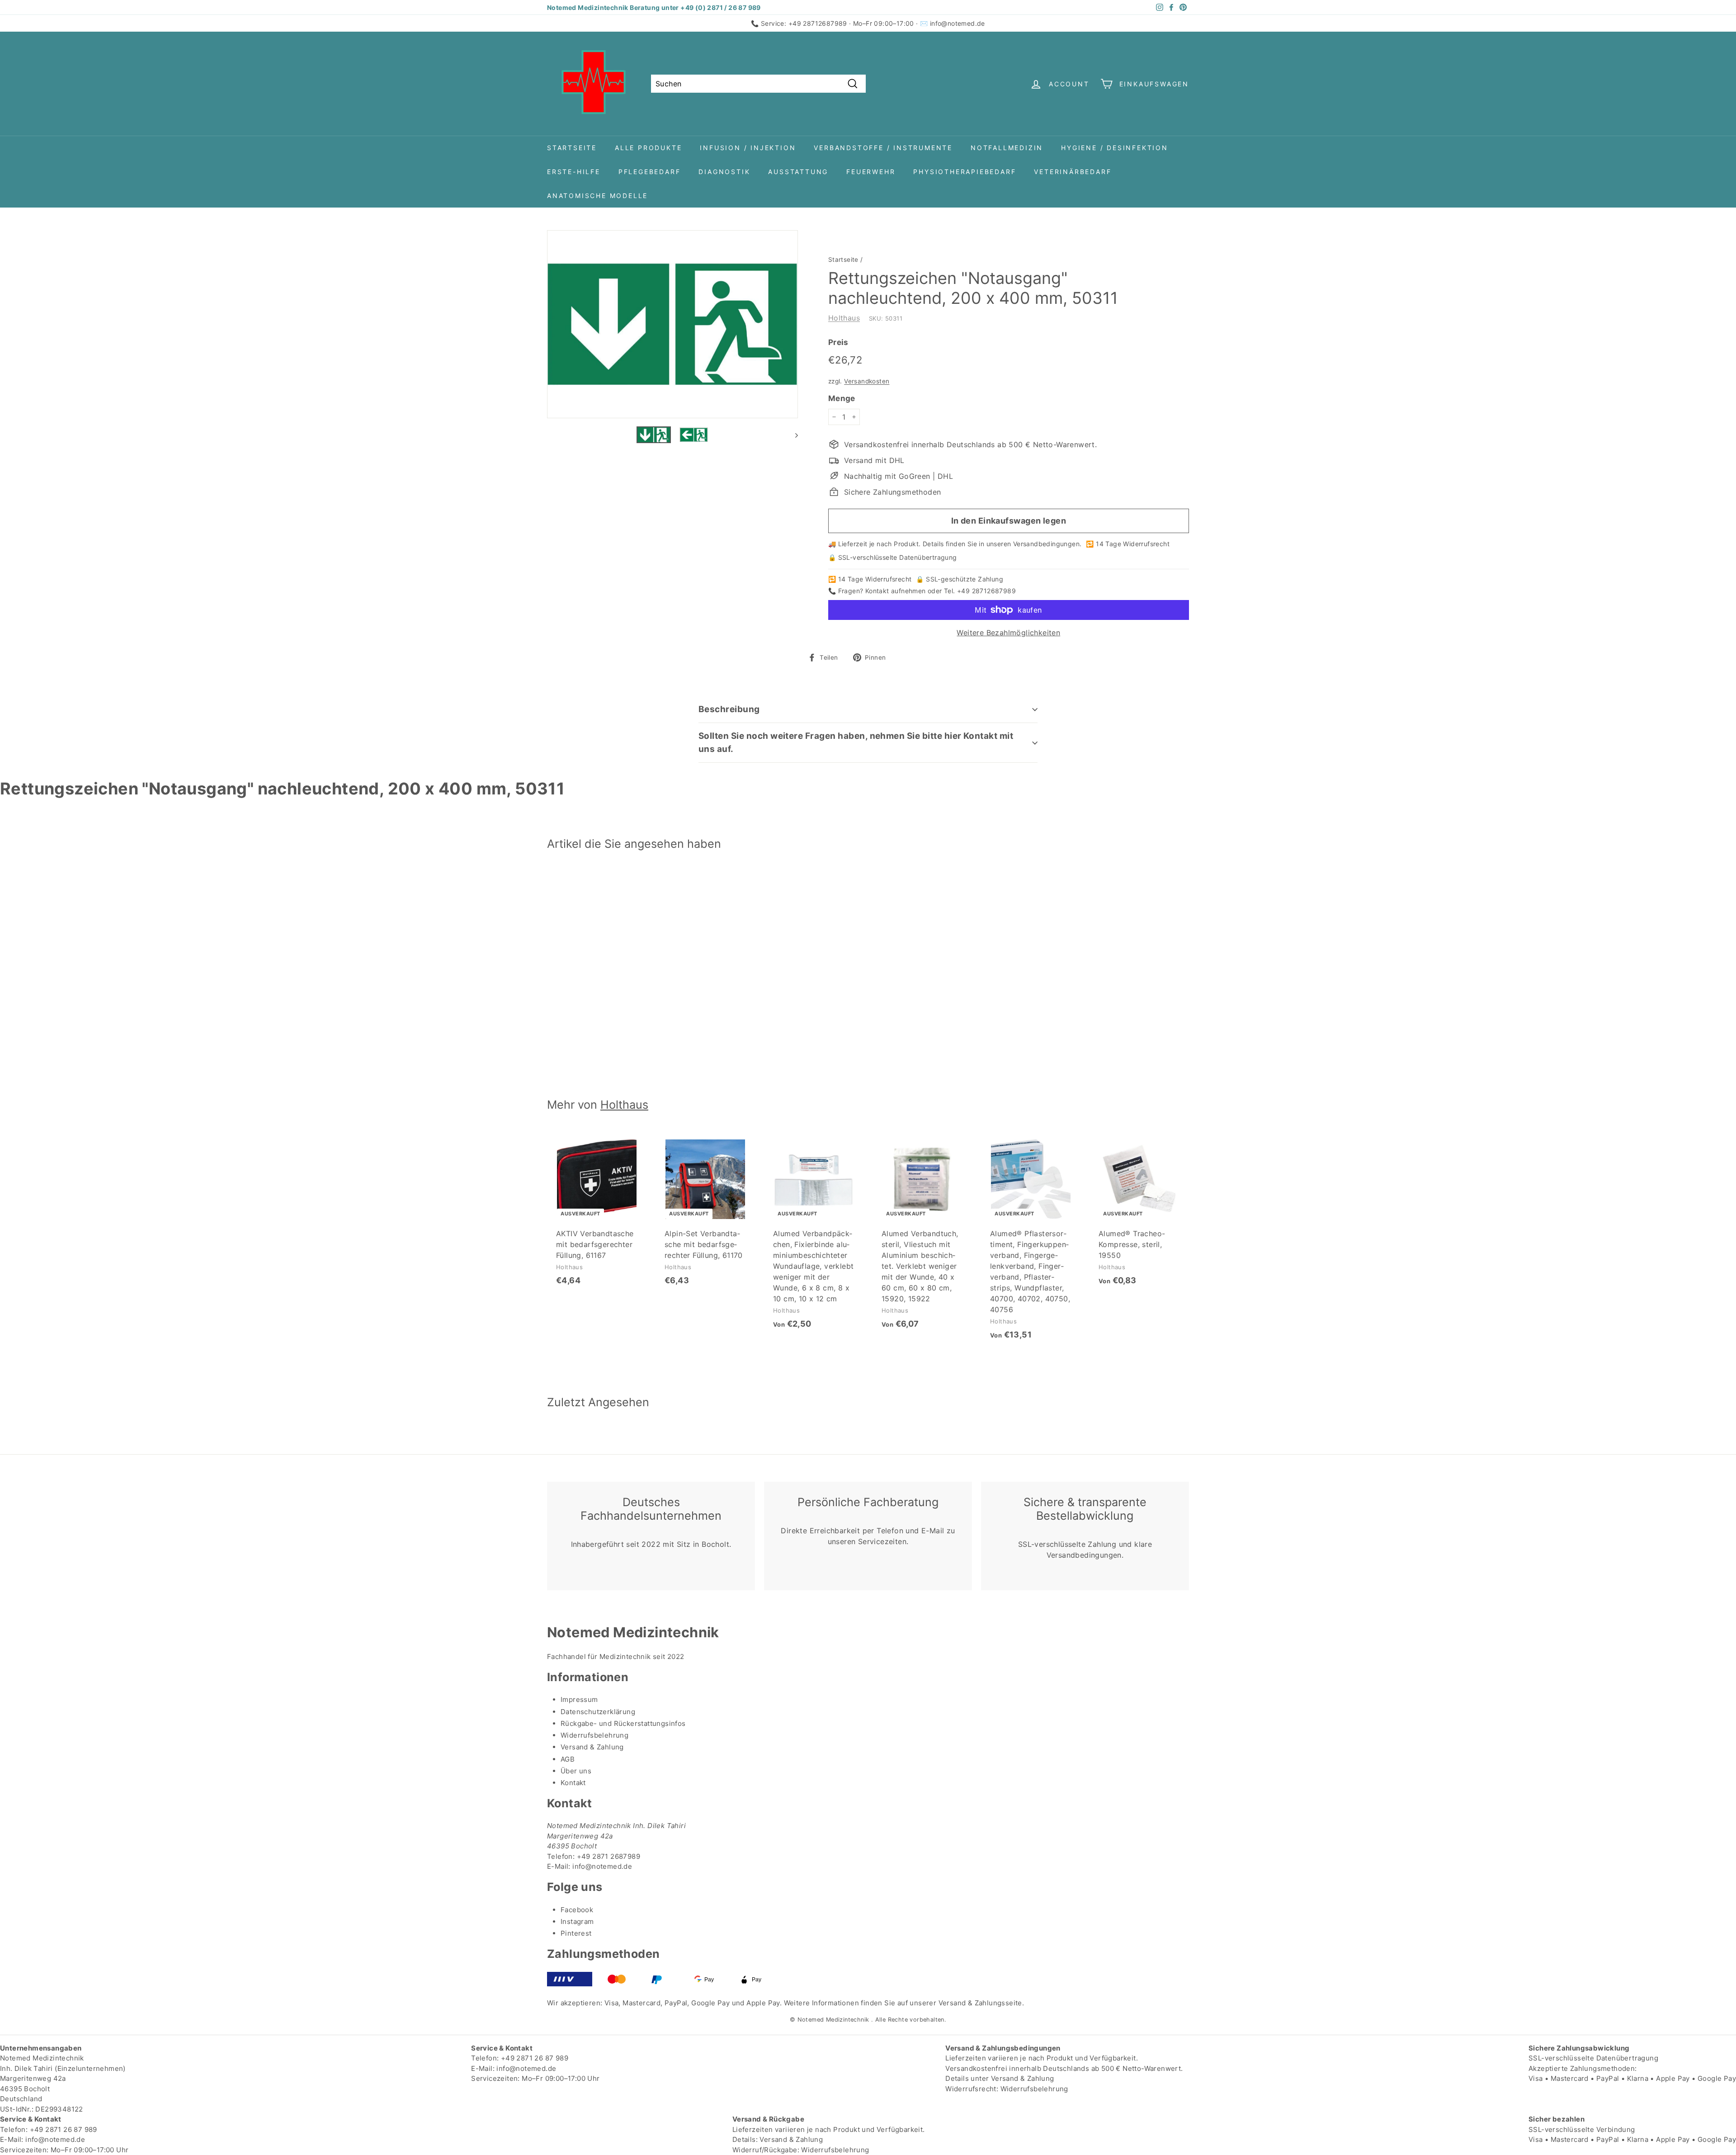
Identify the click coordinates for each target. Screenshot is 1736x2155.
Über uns (576, 1771)
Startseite (572, 148)
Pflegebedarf (650, 172)
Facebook (577, 1910)
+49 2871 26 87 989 (535, 2058)
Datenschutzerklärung (598, 1712)
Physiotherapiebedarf (965, 172)
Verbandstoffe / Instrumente (883, 148)
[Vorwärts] (792, 435)
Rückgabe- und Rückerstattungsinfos (623, 1723)
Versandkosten (867, 381)
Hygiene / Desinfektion (1115, 148)
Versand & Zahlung (592, 1747)
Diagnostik (724, 172)
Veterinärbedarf (1073, 172)
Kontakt (573, 1783)
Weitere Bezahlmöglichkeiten (1008, 633)
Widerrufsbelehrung (594, 1735)
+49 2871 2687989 (609, 1856)
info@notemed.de (958, 23)
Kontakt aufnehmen (896, 591)
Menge (842, 398)
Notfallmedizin (1007, 148)
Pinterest (576, 1933)
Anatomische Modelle (597, 196)
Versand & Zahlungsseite (980, 2003)
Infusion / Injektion (748, 148)
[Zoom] (672, 324)
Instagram (577, 1921)
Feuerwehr (871, 172)
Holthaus (844, 318)
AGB (568, 1759)
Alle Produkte (648, 148)
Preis (838, 342)
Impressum (579, 1699)
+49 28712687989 (818, 23)
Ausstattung (798, 172)
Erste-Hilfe (574, 172)
